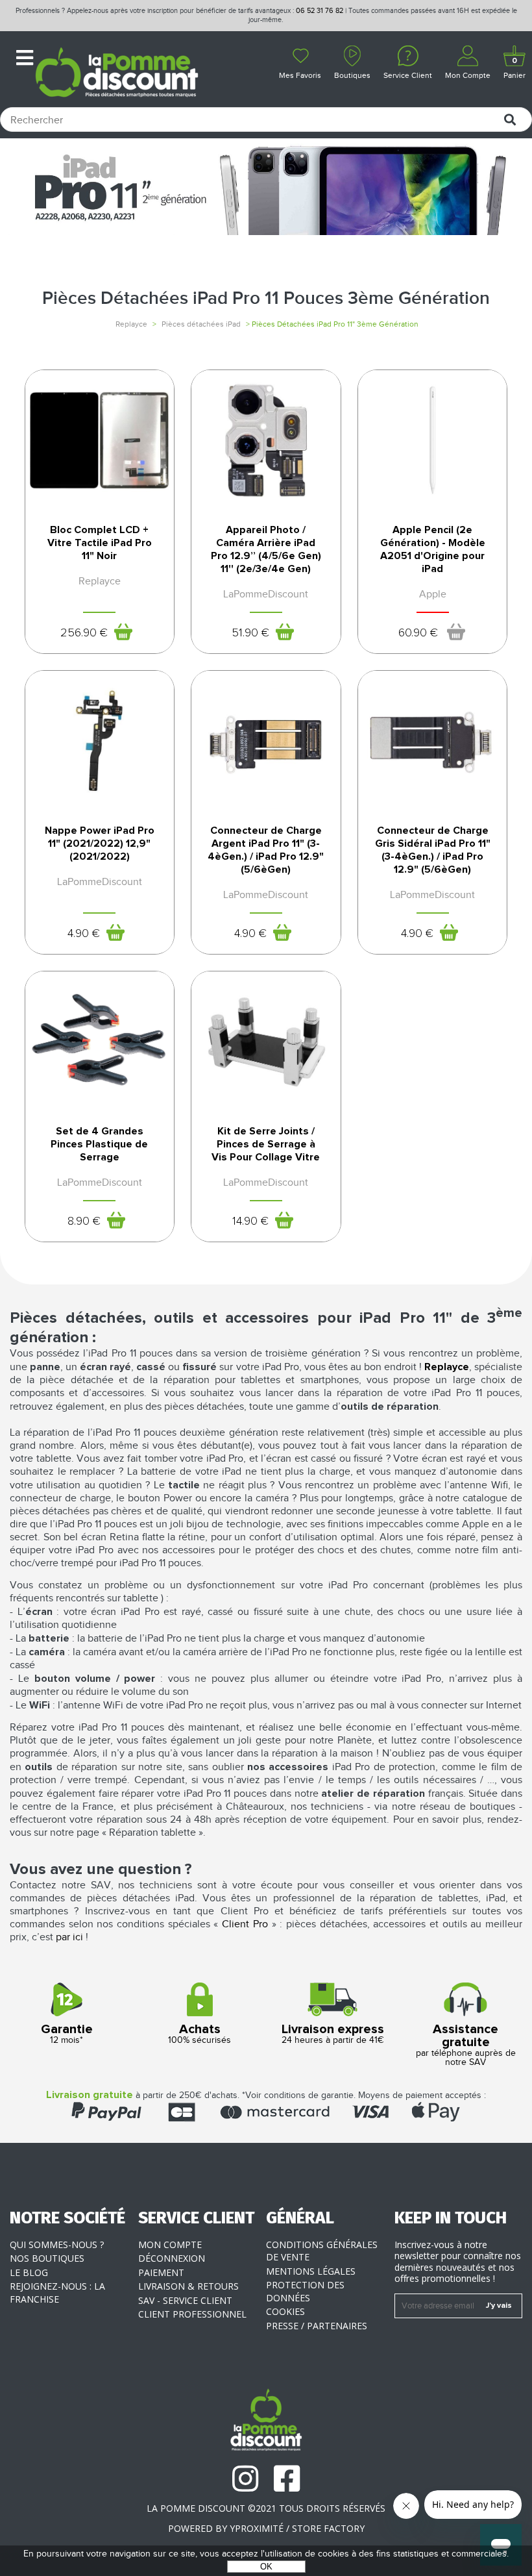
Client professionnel (192, 2314)
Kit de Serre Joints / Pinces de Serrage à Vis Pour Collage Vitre (266, 1144)
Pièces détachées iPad (201, 324)
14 (250, 1221)
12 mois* (67, 2034)
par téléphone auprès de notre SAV (466, 2045)
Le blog (29, 2272)
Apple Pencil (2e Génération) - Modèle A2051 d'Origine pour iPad (433, 549)
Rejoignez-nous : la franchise (57, 2293)
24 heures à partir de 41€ (333, 2034)
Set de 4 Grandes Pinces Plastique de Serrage (99, 1144)
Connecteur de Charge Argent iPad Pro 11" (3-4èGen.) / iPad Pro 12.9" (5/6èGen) (266, 850)
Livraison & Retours (188, 2286)
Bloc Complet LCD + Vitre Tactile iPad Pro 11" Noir (100, 543)
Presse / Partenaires (317, 2326)
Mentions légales (311, 2271)
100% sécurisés (199, 2034)
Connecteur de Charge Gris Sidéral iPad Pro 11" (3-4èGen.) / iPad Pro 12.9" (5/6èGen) (433, 850)
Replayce (131, 324)
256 (84, 633)
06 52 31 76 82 (320, 11)
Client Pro (245, 1924)
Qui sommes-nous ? (57, 2245)
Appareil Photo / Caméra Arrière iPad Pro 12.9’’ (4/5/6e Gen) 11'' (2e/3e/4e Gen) (266, 549)
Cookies (285, 2311)
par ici (69, 1937)
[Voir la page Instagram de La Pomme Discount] (245, 2479)
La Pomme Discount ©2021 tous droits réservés (266, 2508)
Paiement (161, 2272)
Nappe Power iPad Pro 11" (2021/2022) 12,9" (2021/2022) (100, 844)
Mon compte (170, 2245)
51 (250, 633)
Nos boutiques (47, 2258)
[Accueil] (116, 74)
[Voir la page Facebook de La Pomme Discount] (287, 2479)
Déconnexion (172, 2258)
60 (418, 633)
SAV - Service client (185, 2300)
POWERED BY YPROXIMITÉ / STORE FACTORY (266, 2528)
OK (266, 2567)
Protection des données (305, 2291)
